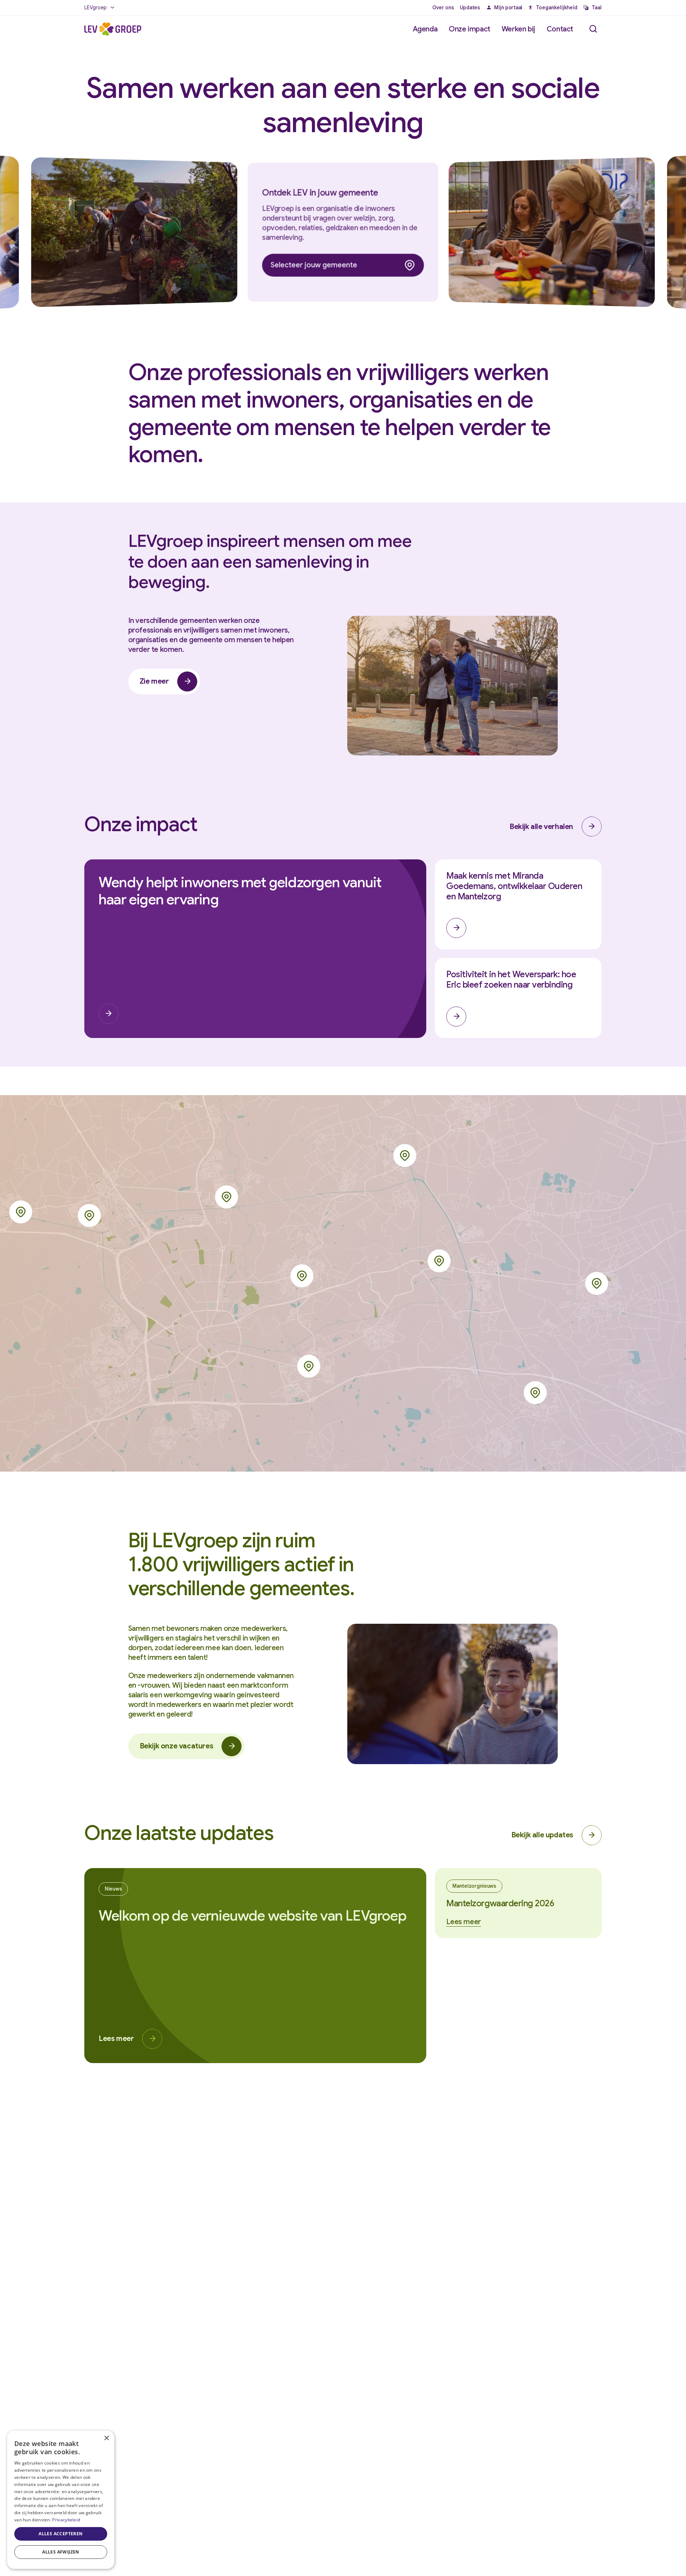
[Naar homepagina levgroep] (113, 29)
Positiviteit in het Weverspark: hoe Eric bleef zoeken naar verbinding (511, 980)
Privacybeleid (66, 2520)
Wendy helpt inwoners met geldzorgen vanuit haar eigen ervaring (240, 891)
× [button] (106, 2438)
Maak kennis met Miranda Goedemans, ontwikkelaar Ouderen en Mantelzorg (514, 886)
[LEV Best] (89, 1215)
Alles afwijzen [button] (61, 2552)
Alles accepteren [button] (61, 2534)
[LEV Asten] (535, 1393)
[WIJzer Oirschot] (21, 1212)
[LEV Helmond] (439, 1261)
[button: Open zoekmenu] (593, 29)
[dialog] (61, 2500)
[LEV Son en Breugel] (227, 1197)
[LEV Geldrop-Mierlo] (309, 1366)
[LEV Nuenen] (302, 1276)
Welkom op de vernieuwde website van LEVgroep (252, 1916)
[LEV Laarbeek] (405, 1155)
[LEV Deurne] (597, 1283)
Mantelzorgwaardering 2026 (500, 1903)
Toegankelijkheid (557, 8)
